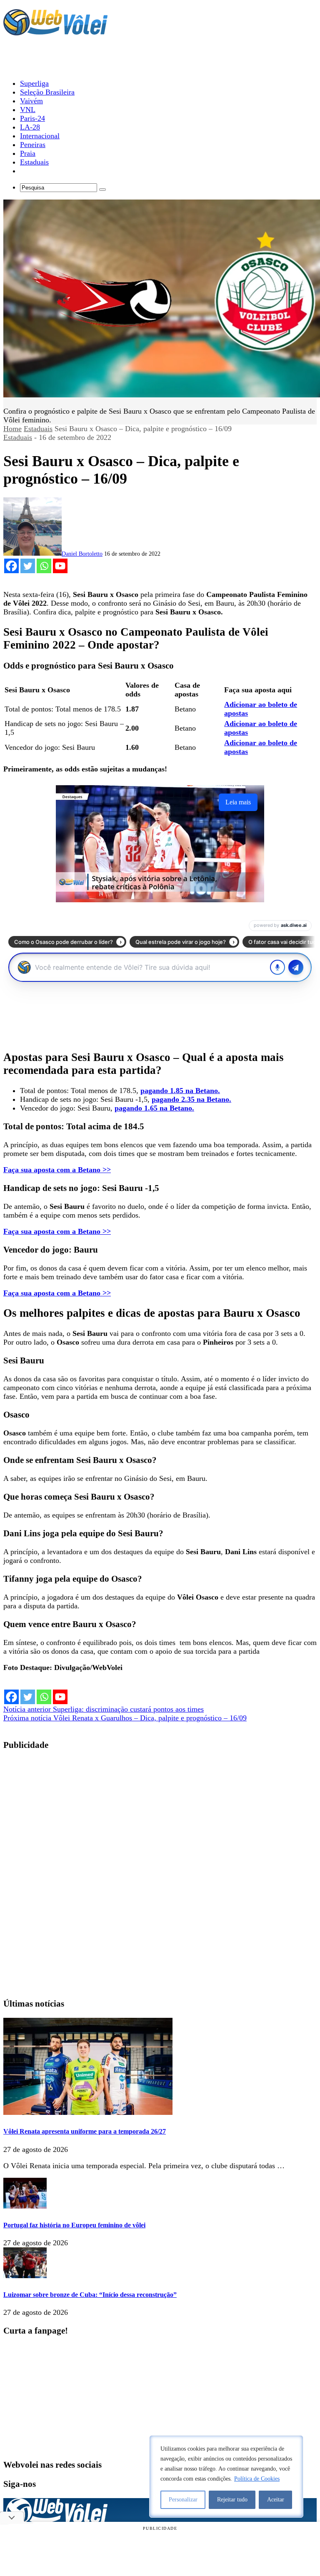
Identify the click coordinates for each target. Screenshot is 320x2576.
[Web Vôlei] (55, 32)
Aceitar (276, 2500)
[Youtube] (60, 566)
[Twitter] (28, 566)
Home (12, 429)
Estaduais (38, 429)
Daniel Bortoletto (82, 554)
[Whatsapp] (44, 566)
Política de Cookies (257, 2479)
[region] (226, 2476)
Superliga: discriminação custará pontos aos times (104, 1709)
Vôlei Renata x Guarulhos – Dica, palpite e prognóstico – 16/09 (125, 1718)
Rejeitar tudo (232, 2500)
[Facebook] (11, 566)
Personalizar (183, 2500)
